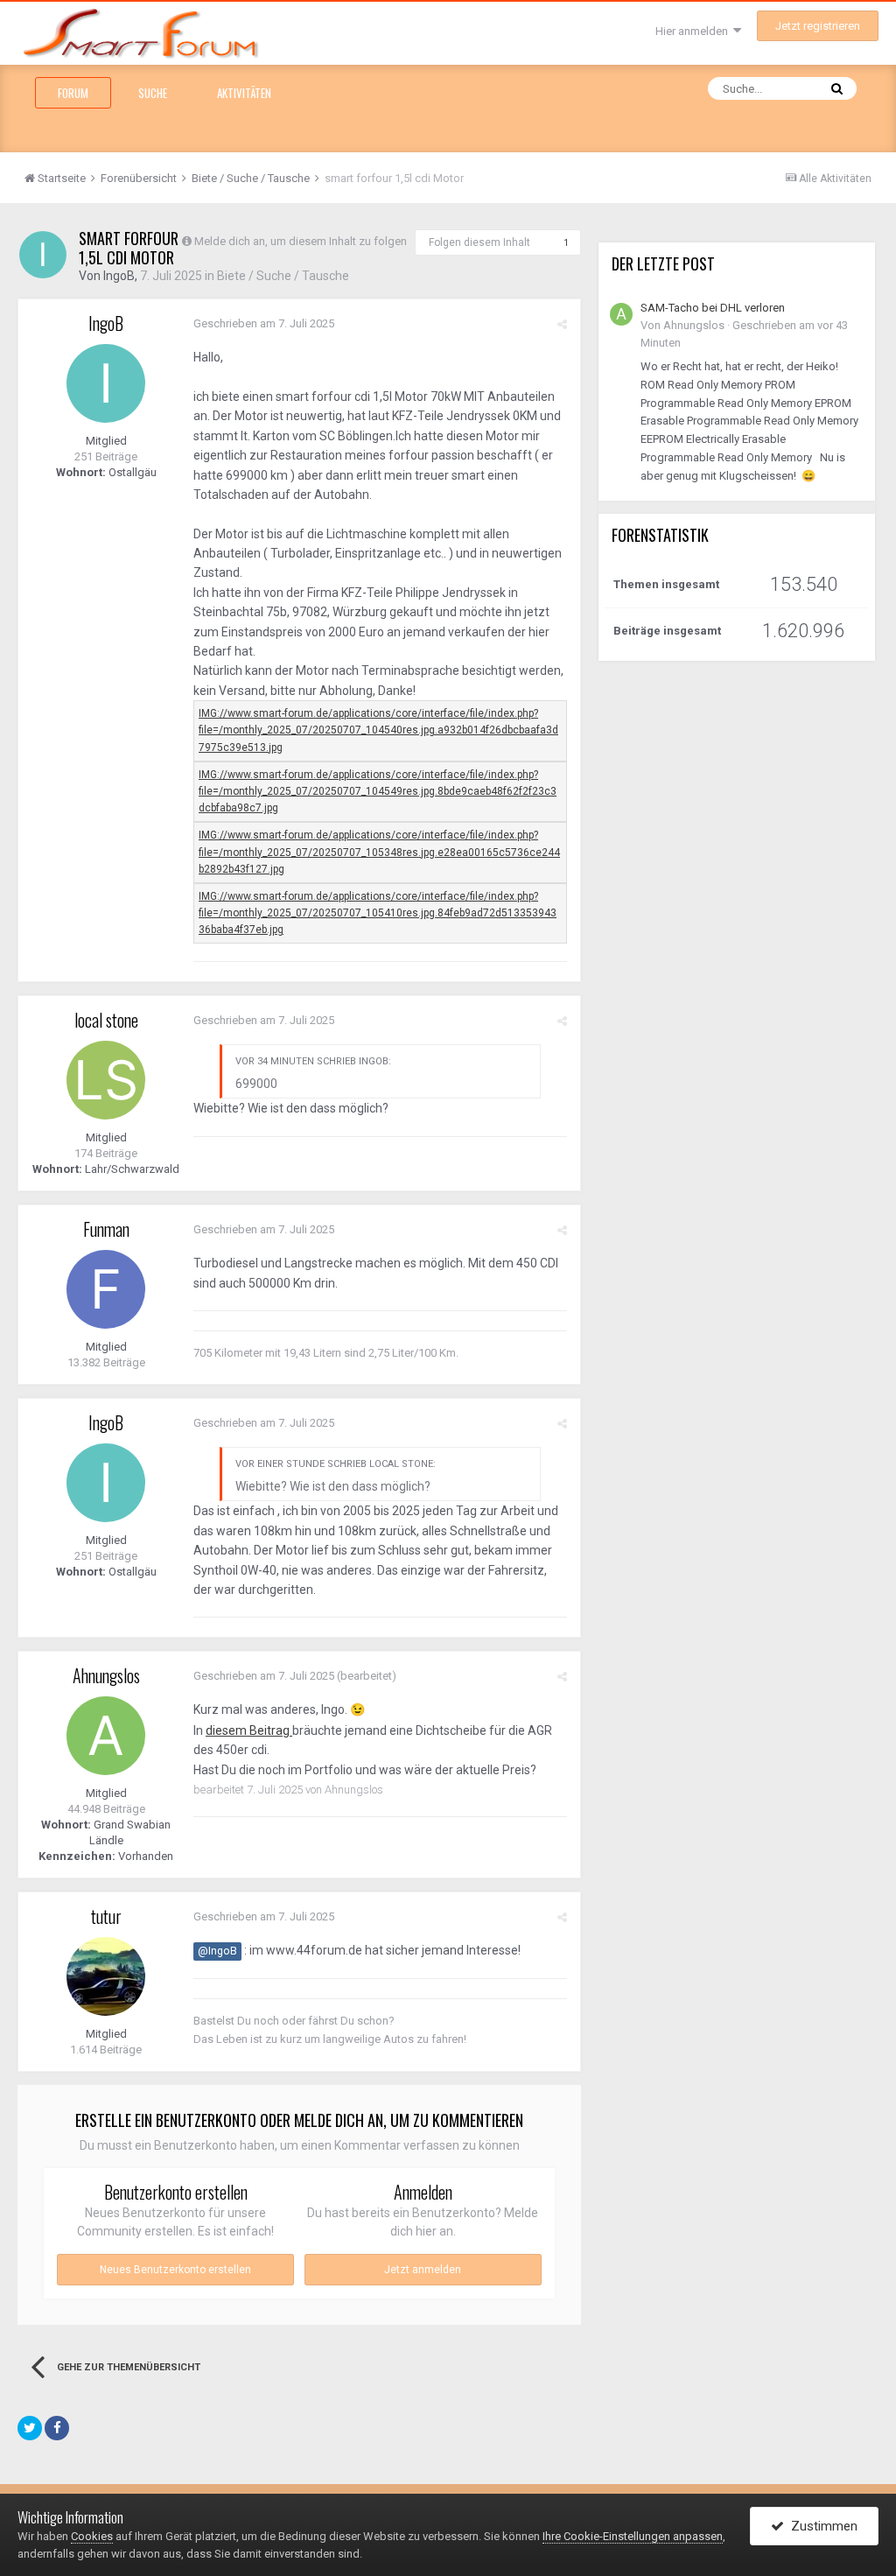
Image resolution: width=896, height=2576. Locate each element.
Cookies (92, 2536)
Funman (106, 1229)
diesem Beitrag (249, 1730)
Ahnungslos (106, 1675)
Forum (73, 93)
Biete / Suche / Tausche (283, 276)
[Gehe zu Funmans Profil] (106, 1289)
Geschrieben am (264, 323)
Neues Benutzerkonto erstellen (175, 2270)
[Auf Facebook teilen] (57, 2428)
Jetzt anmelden (423, 2270)
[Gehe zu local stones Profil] (106, 1080)
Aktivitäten (244, 93)
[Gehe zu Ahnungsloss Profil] (106, 1736)
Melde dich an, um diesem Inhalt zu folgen (301, 241)
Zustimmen (821, 2526)
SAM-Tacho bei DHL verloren (713, 308)
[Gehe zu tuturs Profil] (106, 1976)
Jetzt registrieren (818, 26)
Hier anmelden (694, 31)
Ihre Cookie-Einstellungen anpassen (633, 2536)
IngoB (119, 276)
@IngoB (217, 1951)
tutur (106, 1916)
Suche (153, 93)
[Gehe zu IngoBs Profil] (43, 255)
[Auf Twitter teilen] (30, 2428)
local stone (106, 1020)
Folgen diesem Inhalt (479, 242)
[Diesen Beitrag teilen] (562, 324)
